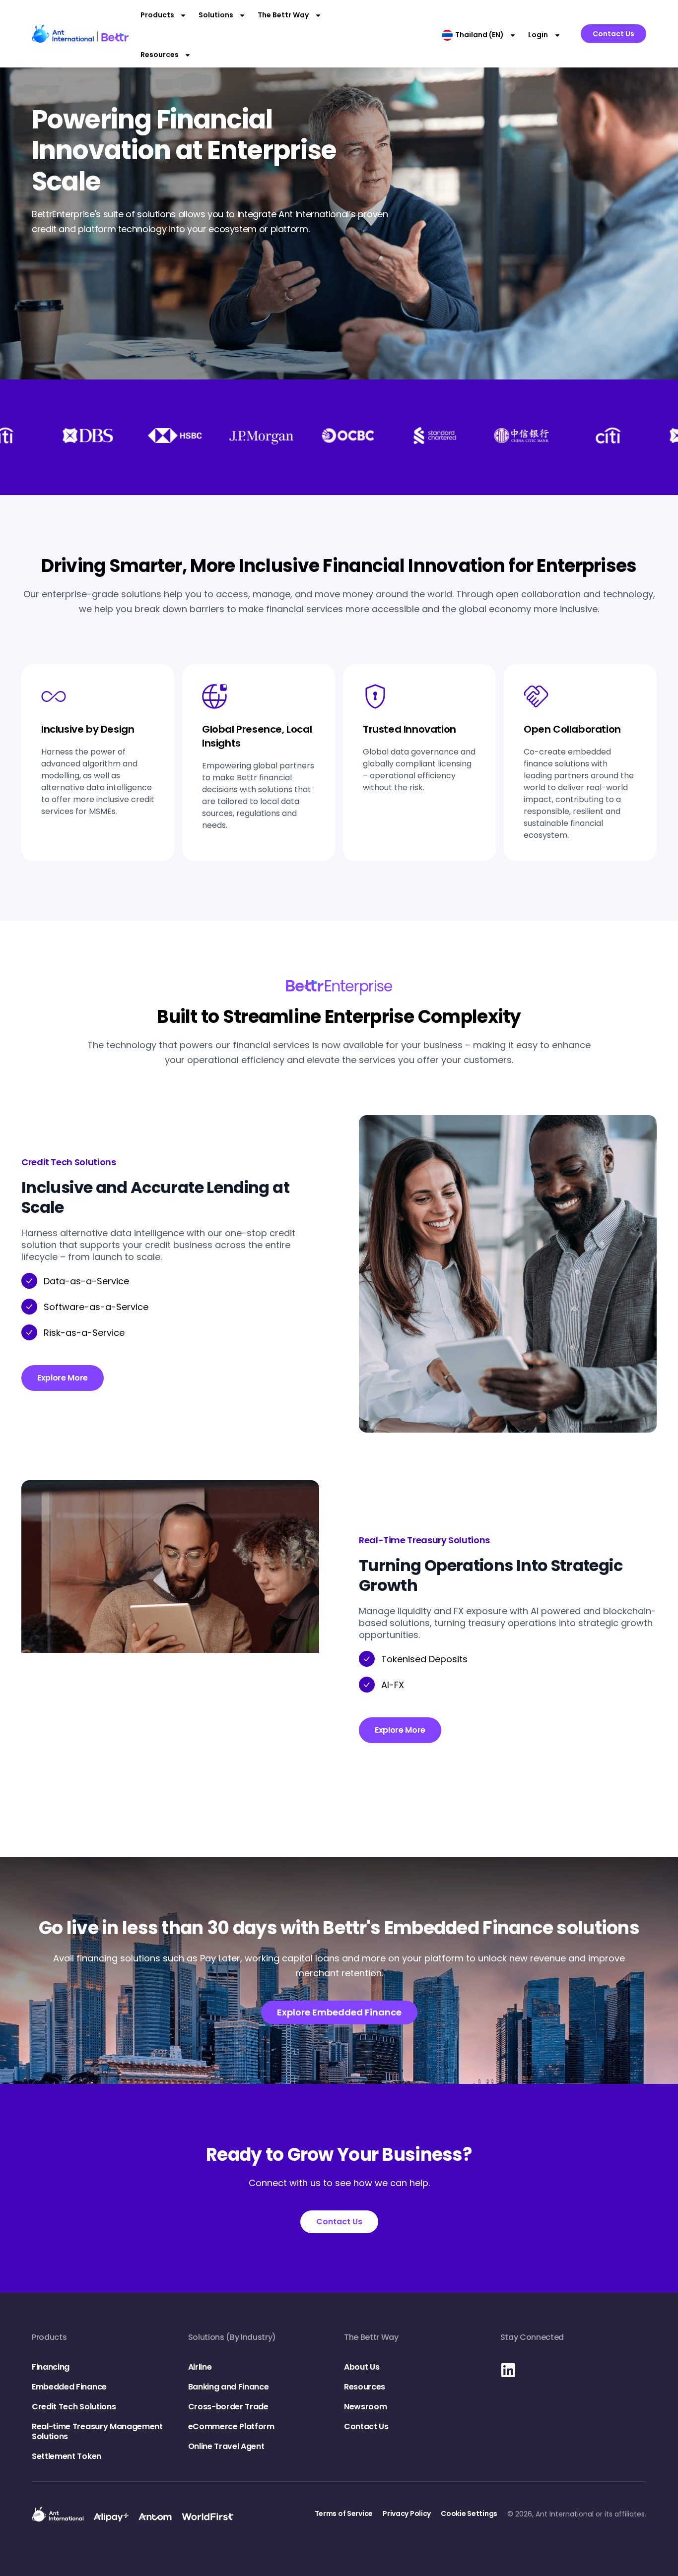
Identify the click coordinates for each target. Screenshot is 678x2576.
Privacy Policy (407, 2513)
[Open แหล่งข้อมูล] (188, 55)
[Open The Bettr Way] (318, 15)
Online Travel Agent (226, 2446)
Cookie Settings (469, 2513)
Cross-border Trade (228, 2407)
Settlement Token (67, 2456)
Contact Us (366, 2426)
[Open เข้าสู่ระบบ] (557, 35)
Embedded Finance (69, 2387)
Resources (365, 2387)
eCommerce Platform (231, 2426)
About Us (362, 2367)
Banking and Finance (229, 2387)
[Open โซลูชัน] (242, 15)
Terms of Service (344, 2513)
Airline (200, 2367)
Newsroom (365, 2407)
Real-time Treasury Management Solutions (97, 2431)
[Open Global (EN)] (513, 35)
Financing (51, 2367)
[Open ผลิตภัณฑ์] (183, 15)
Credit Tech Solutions (74, 2407)
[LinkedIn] (508, 2370)
